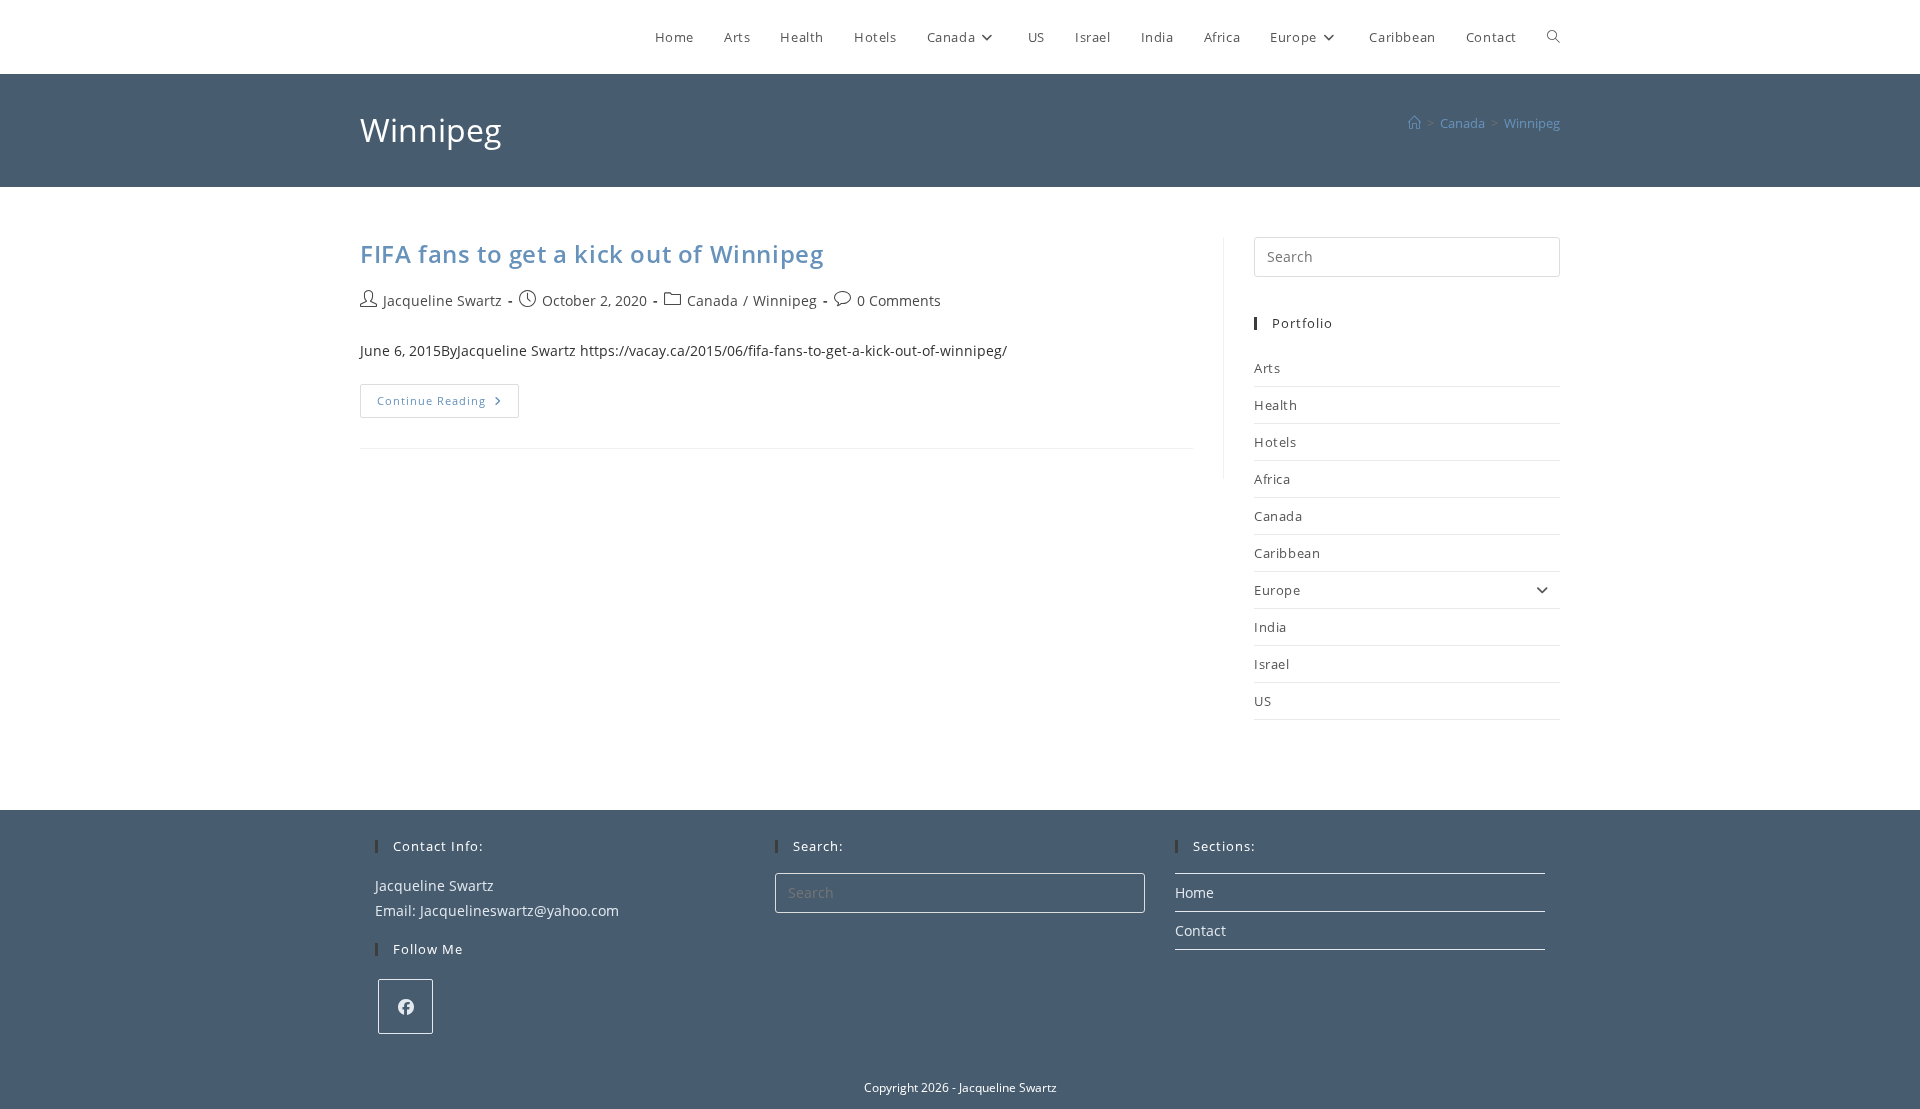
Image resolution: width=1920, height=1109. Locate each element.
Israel (1272, 664)
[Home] (1414, 123)
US (1262, 701)
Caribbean (1287, 553)
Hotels (1275, 442)
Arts (1267, 368)
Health (1276, 405)
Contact (1200, 930)
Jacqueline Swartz (442, 300)
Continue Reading (448, 404)
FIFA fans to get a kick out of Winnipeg (591, 253)
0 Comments (899, 300)
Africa (1272, 479)
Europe (1277, 590)
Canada (712, 300)
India (1270, 627)
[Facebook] (405, 1006)
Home (1194, 892)
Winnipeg (1532, 123)
